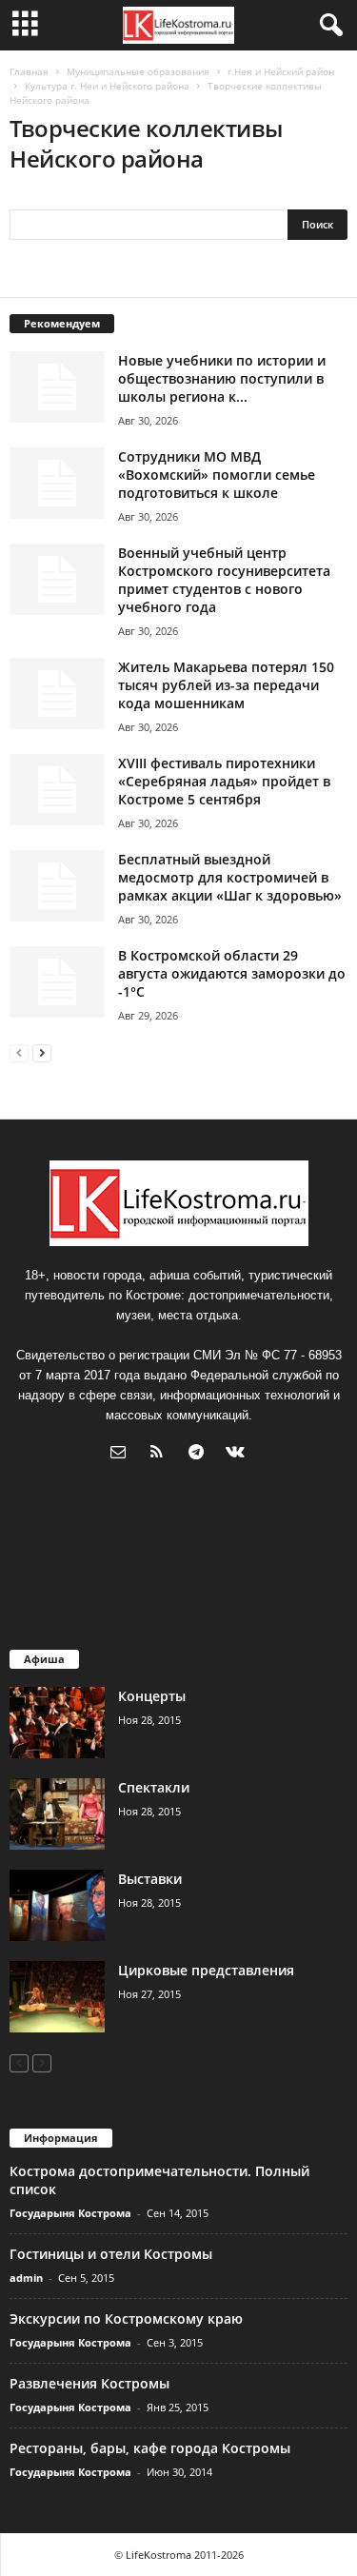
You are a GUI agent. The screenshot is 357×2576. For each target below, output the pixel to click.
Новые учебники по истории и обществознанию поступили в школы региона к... (222, 378)
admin (26, 2278)
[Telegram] (200, 1454)
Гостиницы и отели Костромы (111, 2254)
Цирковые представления (206, 1970)
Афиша (44, 1659)
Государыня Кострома (70, 2213)
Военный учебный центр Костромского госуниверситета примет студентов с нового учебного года (224, 580)
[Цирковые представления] (57, 1997)
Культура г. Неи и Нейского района (107, 86)
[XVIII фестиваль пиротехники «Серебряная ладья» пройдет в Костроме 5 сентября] (57, 790)
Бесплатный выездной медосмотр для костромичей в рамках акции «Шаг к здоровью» (230, 877)
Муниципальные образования (138, 71)
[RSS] (161, 1454)
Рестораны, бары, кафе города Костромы (150, 2448)
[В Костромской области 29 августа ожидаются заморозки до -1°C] (57, 982)
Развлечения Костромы (89, 2383)
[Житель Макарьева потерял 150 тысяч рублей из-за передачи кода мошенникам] (57, 694)
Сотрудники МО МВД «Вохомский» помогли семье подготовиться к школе (217, 475)
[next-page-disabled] (42, 2062)
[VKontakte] (238, 1454)
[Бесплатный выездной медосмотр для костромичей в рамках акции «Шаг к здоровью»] (57, 886)
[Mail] (122, 1454)
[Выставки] (57, 1905)
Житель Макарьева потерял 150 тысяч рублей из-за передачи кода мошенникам (226, 685)
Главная (29, 71)
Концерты (152, 1696)
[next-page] (42, 1052)
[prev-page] (19, 1052)
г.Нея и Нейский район (281, 71)
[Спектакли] (57, 1814)
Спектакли (154, 1787)
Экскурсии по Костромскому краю (126, 2318)
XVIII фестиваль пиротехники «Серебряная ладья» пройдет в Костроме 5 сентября (224, 781)
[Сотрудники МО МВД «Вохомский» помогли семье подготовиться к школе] (57, 483)
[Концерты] (57, 1723)
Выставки (150, 1879)
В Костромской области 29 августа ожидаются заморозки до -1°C (232, 973)
